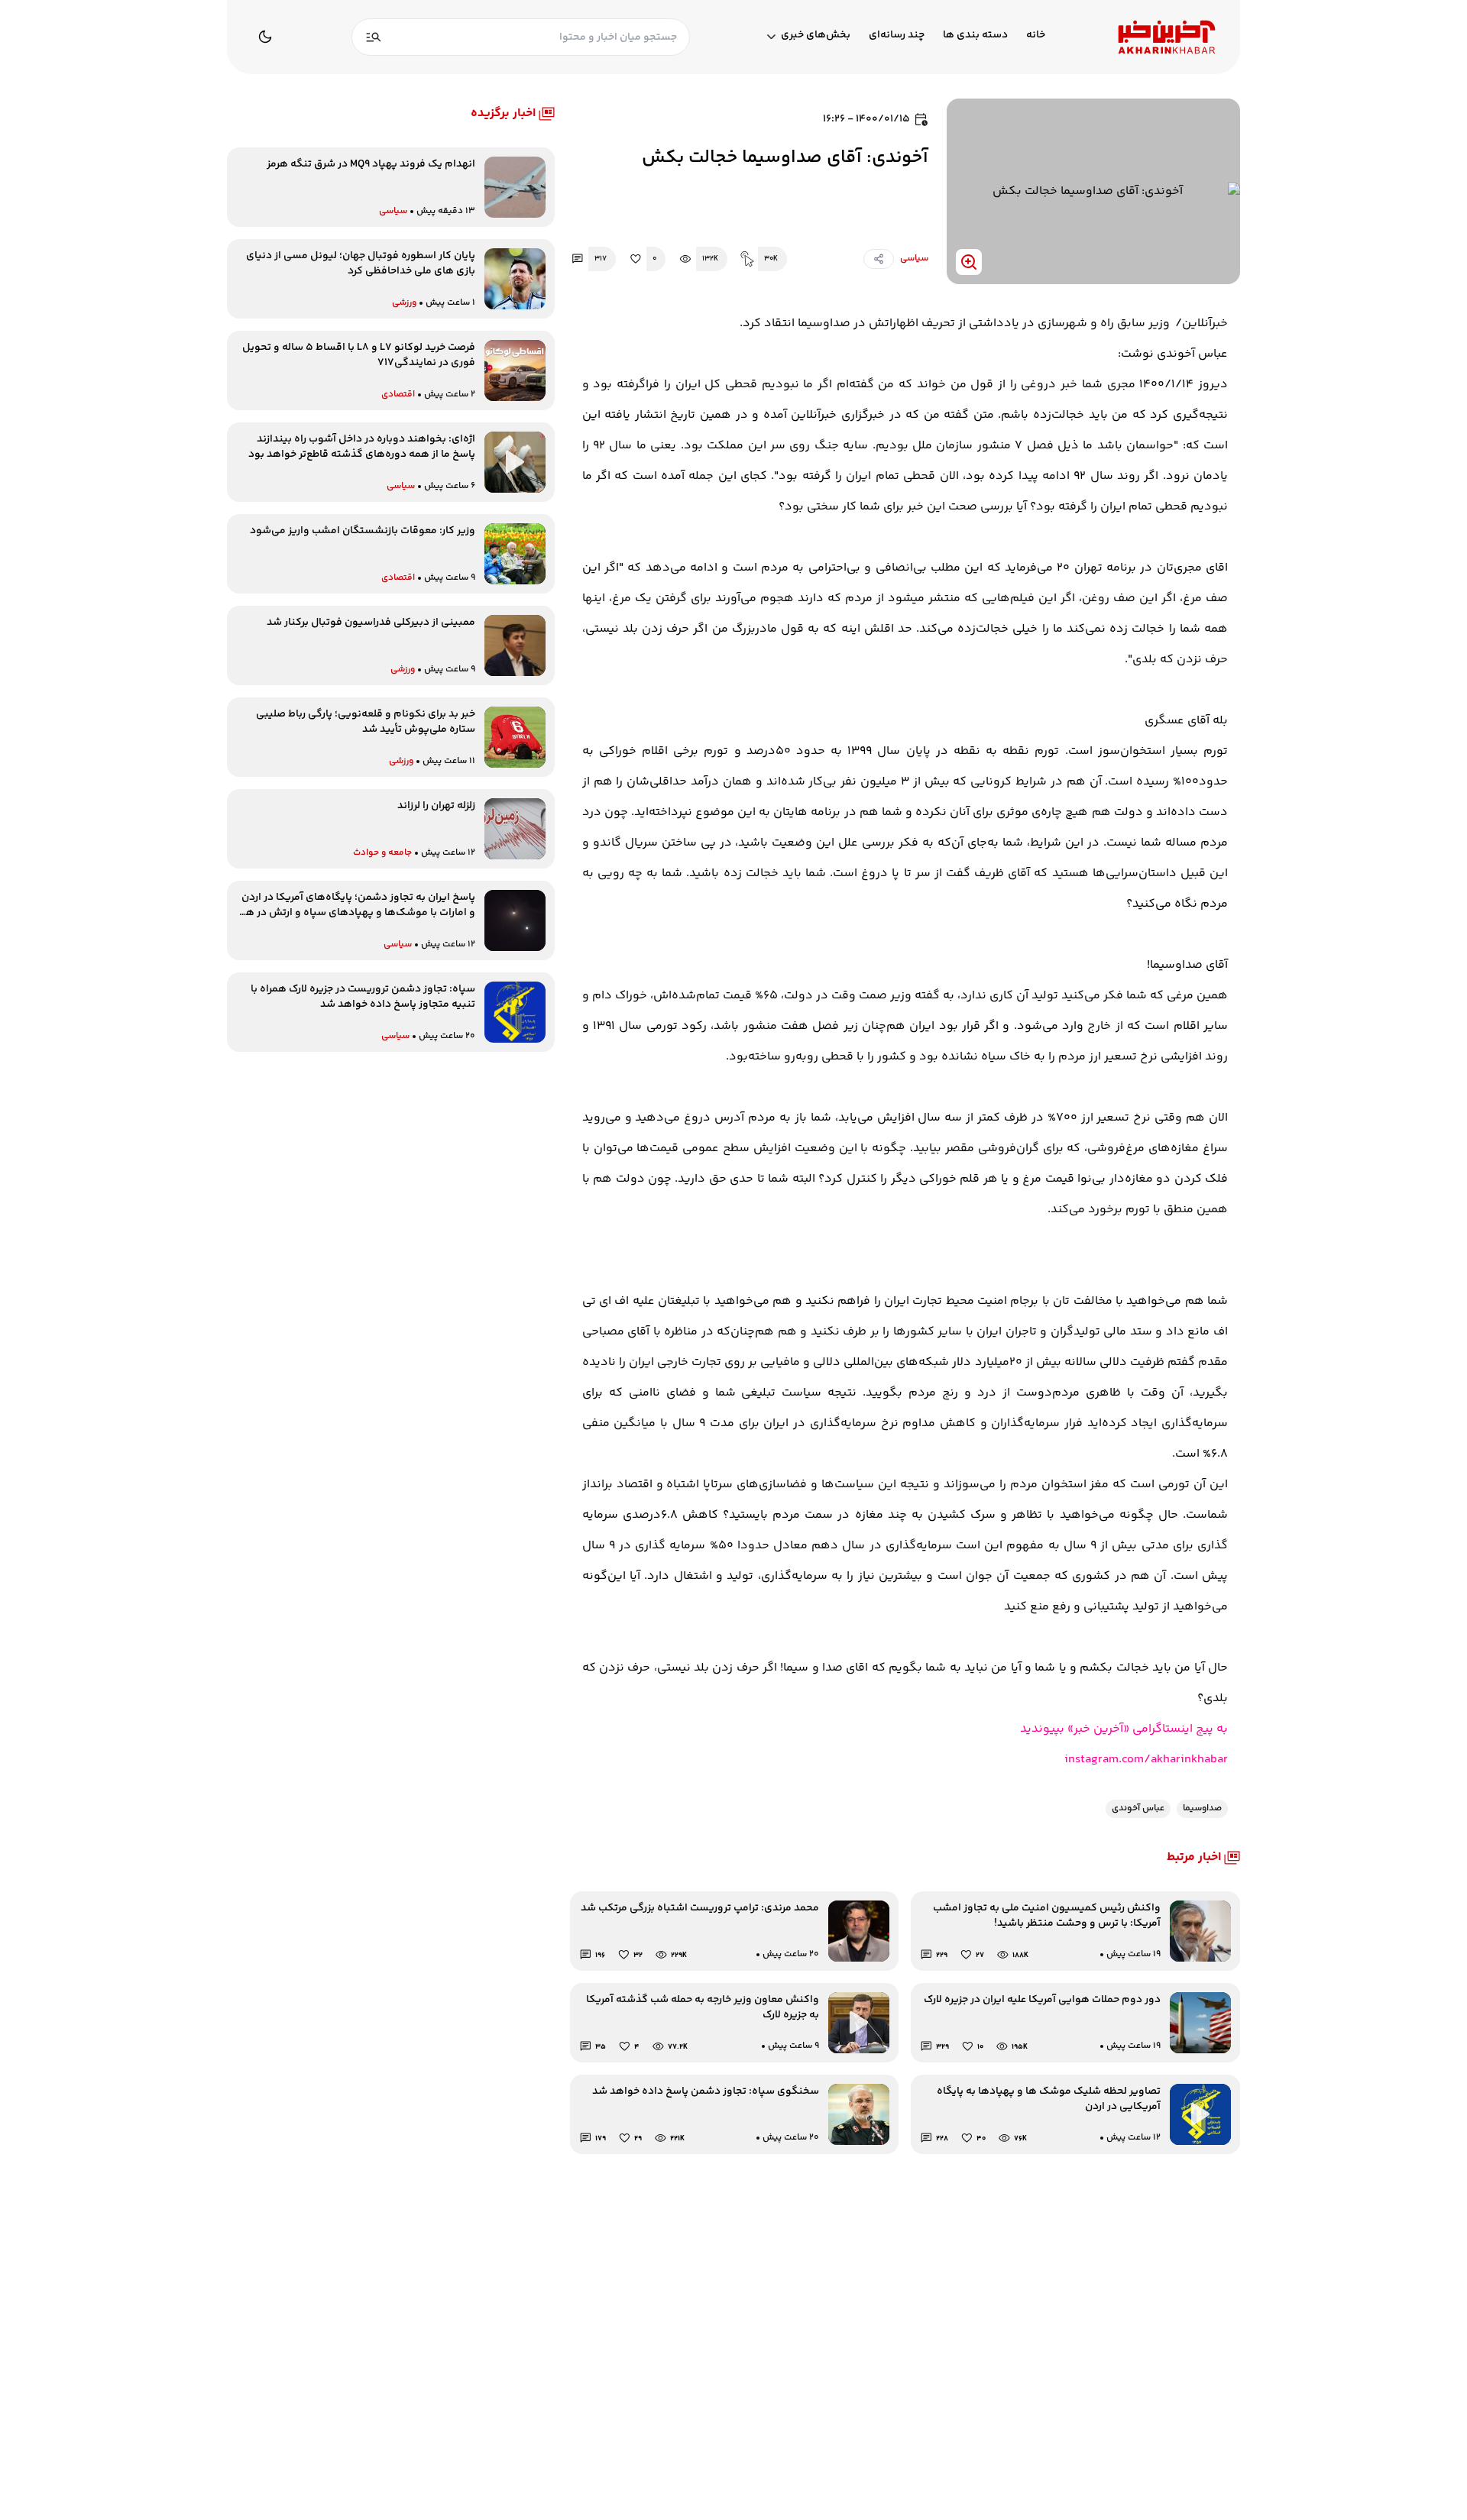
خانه (1036, 36)
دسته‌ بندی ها (975, 36)
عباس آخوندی (1138, 1808)
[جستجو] (374, 37)
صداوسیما (1202, 1808)
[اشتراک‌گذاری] (879, 259)
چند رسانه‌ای (897, 36)
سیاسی (914, 259)
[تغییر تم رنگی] (265, 37)
